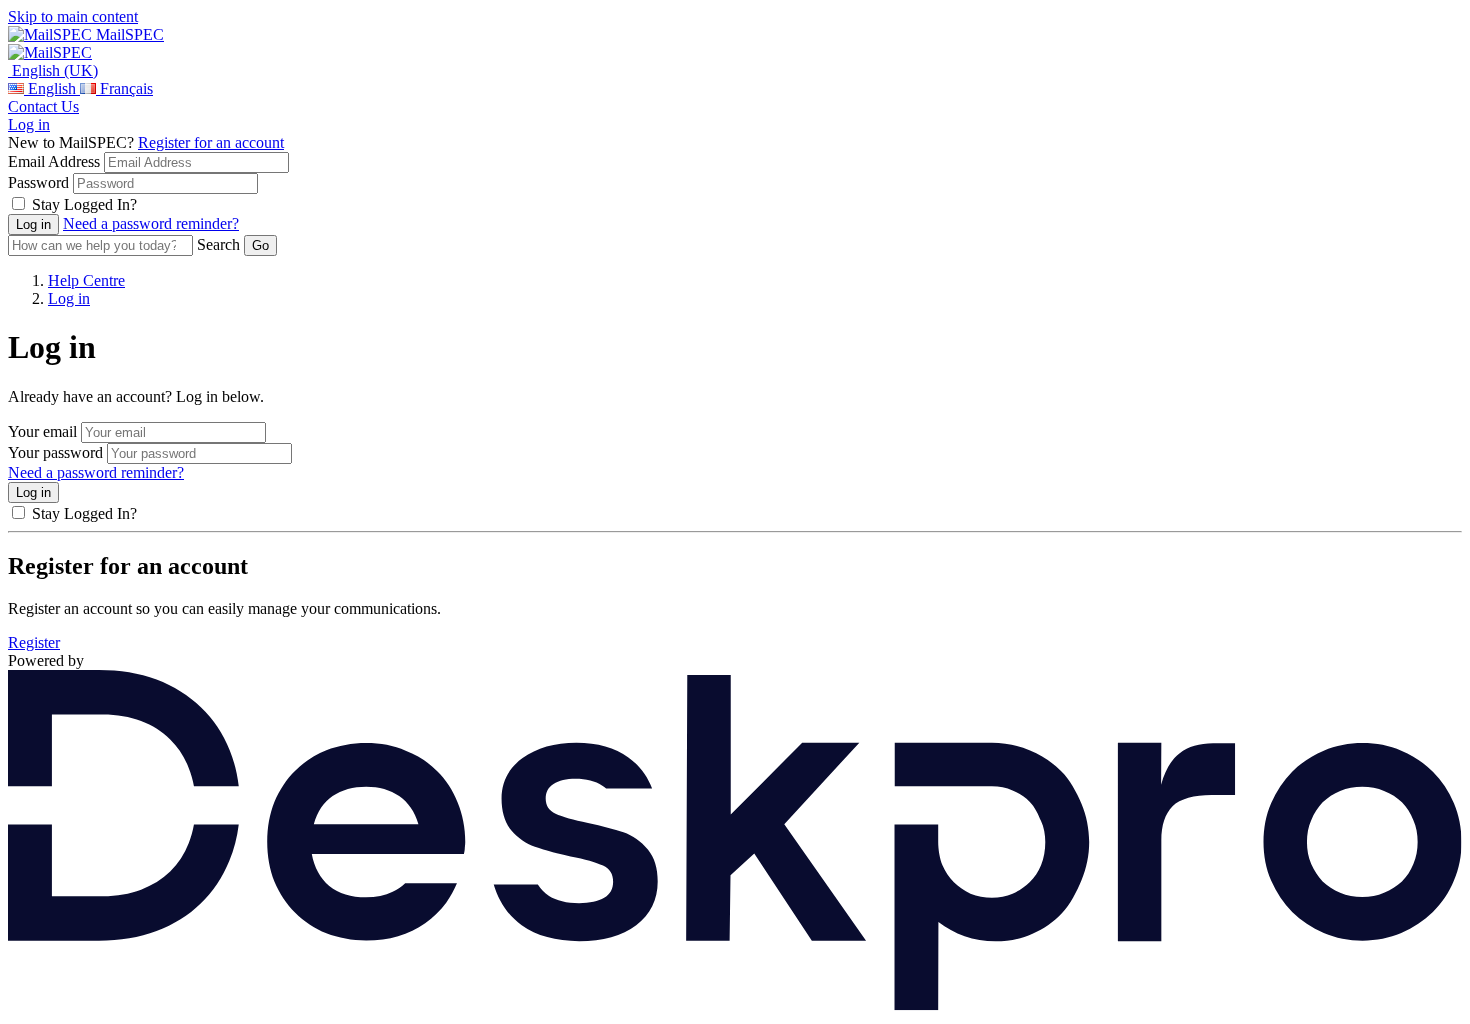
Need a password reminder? (151, 223)
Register (34, 642)
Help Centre (86, 280)
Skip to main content (73, 16)
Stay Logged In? (84, 204)
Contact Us (43, 106)
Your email (42, 431)
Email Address (54, 161)
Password (38, 182)
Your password (55, 452)
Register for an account (211, 142)
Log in (29, 124)
